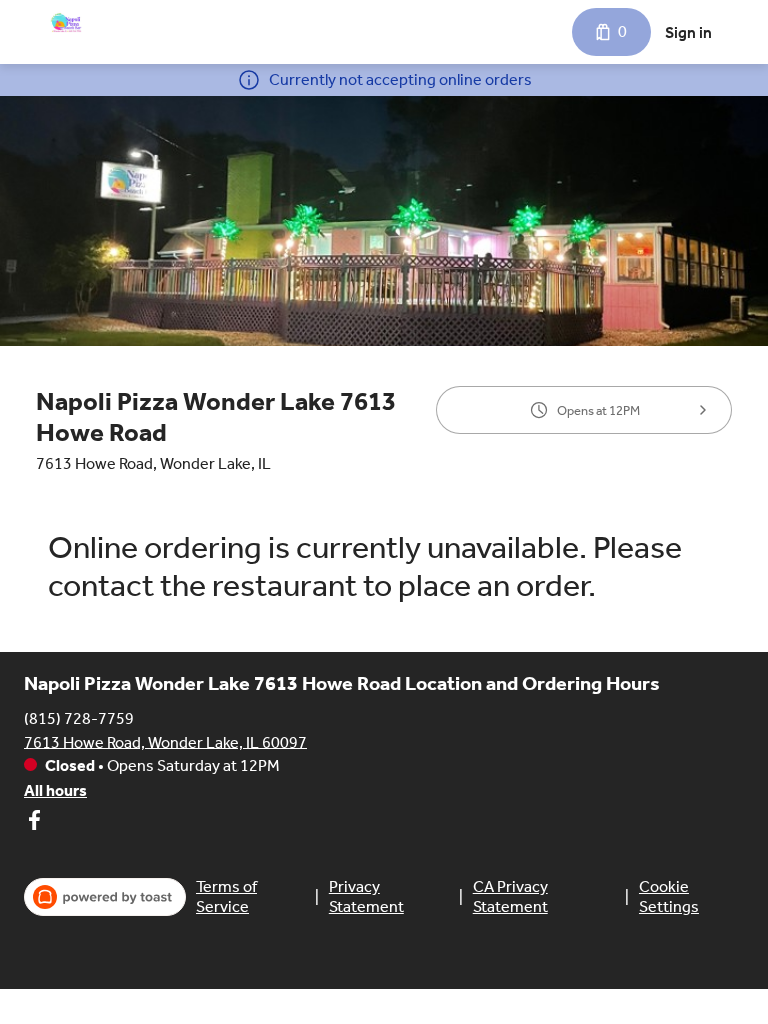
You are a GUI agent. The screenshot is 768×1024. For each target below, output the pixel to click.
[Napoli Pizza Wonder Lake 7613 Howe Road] (66, 24)
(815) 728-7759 (79, 717)
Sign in (688, 32)
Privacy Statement (366, 896)
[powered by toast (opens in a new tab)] (105, 897)
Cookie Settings (669, 896)
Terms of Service (226, 896)
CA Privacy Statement (510, 896)
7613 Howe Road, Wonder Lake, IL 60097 (165, 741)
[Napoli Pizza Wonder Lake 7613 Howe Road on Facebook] (34, 823)
